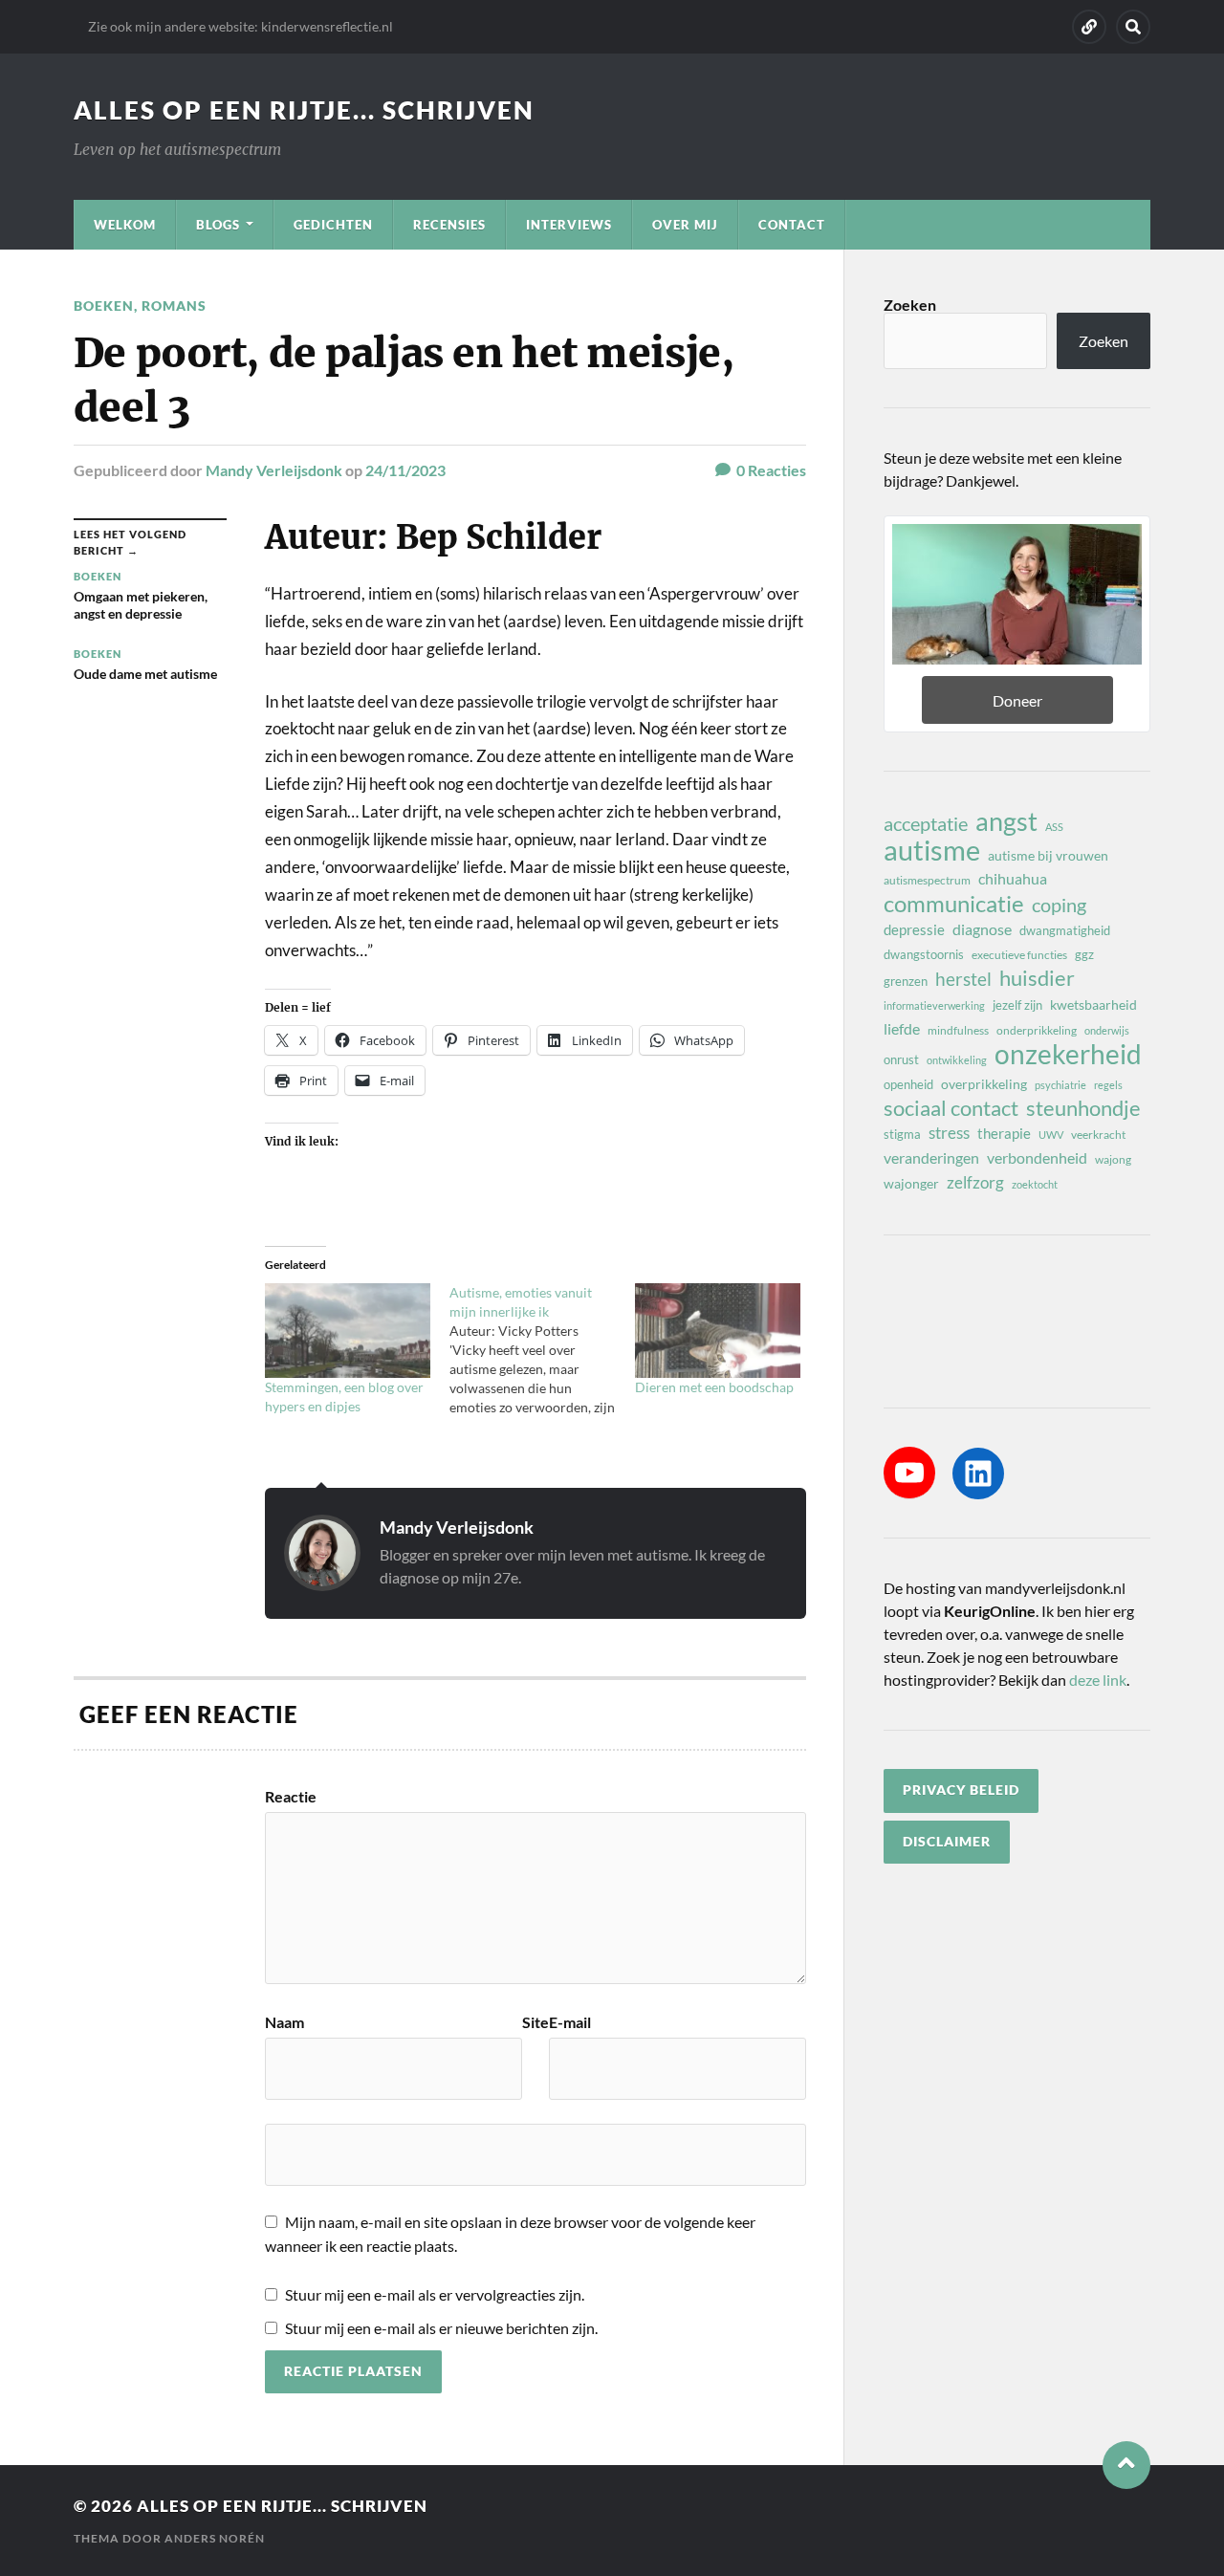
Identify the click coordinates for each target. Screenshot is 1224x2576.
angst (1006, 821)
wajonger (911, 1183)
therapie (1004, 1133)
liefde (902, 1028)
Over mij (685, 225)
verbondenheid (1037, 1157)
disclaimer (947, 1842)
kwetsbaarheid (1093, 1004)
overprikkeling (984, 1084)
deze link (1098, 1680)
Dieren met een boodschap (714, 1387)
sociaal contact (951, 1108)
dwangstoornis (924, 954)
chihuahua (1013, 878)
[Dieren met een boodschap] (718, 1331)
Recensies (449, 225)
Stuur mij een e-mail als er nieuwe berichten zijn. (441, 2328)
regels (1108, 1085)
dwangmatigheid (1065, 930)
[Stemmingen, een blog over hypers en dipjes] (348, 1331)
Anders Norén (215, 2538)
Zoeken (910, 305)
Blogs (218, 225)
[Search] (1133, 27)
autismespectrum (927, 880)
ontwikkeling (957, 1060)
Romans (174, 306)
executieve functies (1019, 955)
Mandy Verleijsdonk (274, 470)
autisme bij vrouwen (1048, 855)
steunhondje (1083, 1108)
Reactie (291, 1797)
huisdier (1037, 978)
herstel (963, 979)
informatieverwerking (934, 1005)
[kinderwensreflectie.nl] (1089, 27)
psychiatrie (1060, 1085)
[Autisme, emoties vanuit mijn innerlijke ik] (542, 1350)
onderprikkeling (1037, 1030)
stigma (902, 1134)
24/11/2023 (405, 470)
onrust (901, 1059)
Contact (792, 225)
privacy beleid (961, 1790)
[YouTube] (909, 1473)
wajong (1113, 1159)
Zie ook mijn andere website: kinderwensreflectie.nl (240, 26)
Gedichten (333, 225)
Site (535, 2022)
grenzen (906, 981)
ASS (1054, 827)
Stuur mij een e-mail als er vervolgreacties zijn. (435, 2294)
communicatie (954, 904)
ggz (1084, 954)
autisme (932, 850)
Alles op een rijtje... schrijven (304, 110)
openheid (908, 1084)
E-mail (570, 2022)
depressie (914, 929)
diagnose (982, 929)
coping (1059, 905)
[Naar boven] (1126, 2465)
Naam (284, 2022)
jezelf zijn (1017, 1005)
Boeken (104, 306)
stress (949, 1133)
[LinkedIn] (978, 1474)
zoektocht (1035, 1184)
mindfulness (958, 1030)
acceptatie (926, 823)
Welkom (125, 225)
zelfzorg (975, 1182)
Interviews (569, 225)
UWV (1051, 1135)
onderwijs (1107, 1030)
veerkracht (1098, 1135)
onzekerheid (1068, 1054)
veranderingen (931, 1157)
